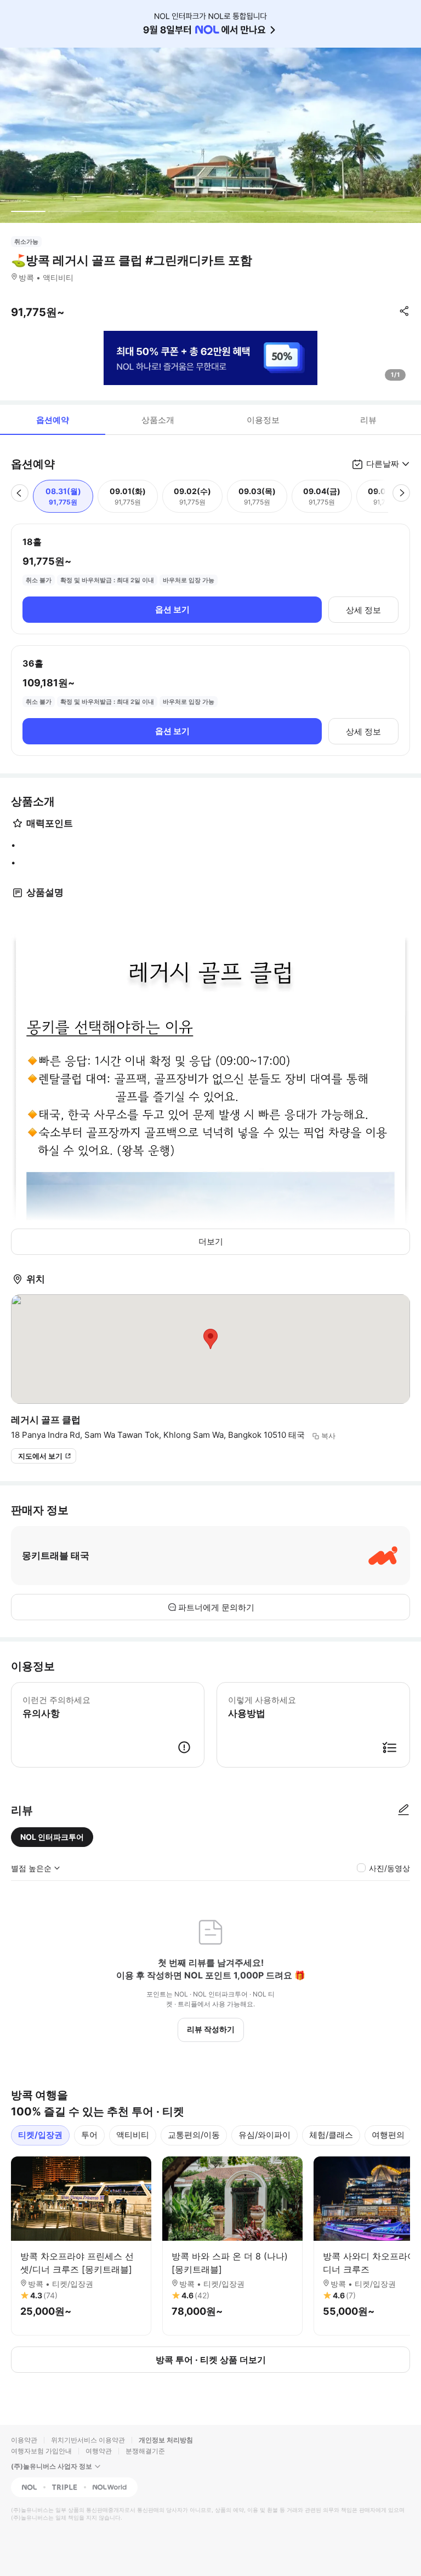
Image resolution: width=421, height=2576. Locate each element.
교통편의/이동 (194, 2135)
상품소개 (158, 420)
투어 (89, 2135)
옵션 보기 (172, 609)
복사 (328, 1436)
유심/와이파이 (264, 2135)
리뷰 (368, 420)
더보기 (211, 1241)
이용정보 (263, 420)
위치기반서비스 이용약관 (88, 2440)
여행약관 (99, 2451)
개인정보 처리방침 (166, 2440)
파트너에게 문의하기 (216, 1607)
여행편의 (388, 2135)
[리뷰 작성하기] (403, 1810)
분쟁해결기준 (145, 2451)
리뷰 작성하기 (211, 2029)
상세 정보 (363, 610)
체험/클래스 (331, 2135)
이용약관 (24, 2440)
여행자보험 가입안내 (41, 2451)
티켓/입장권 (40, 2135)
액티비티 (133, 2135)
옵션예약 (53, 420)
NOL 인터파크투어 (52, 1837)
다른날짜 (383, 464)
